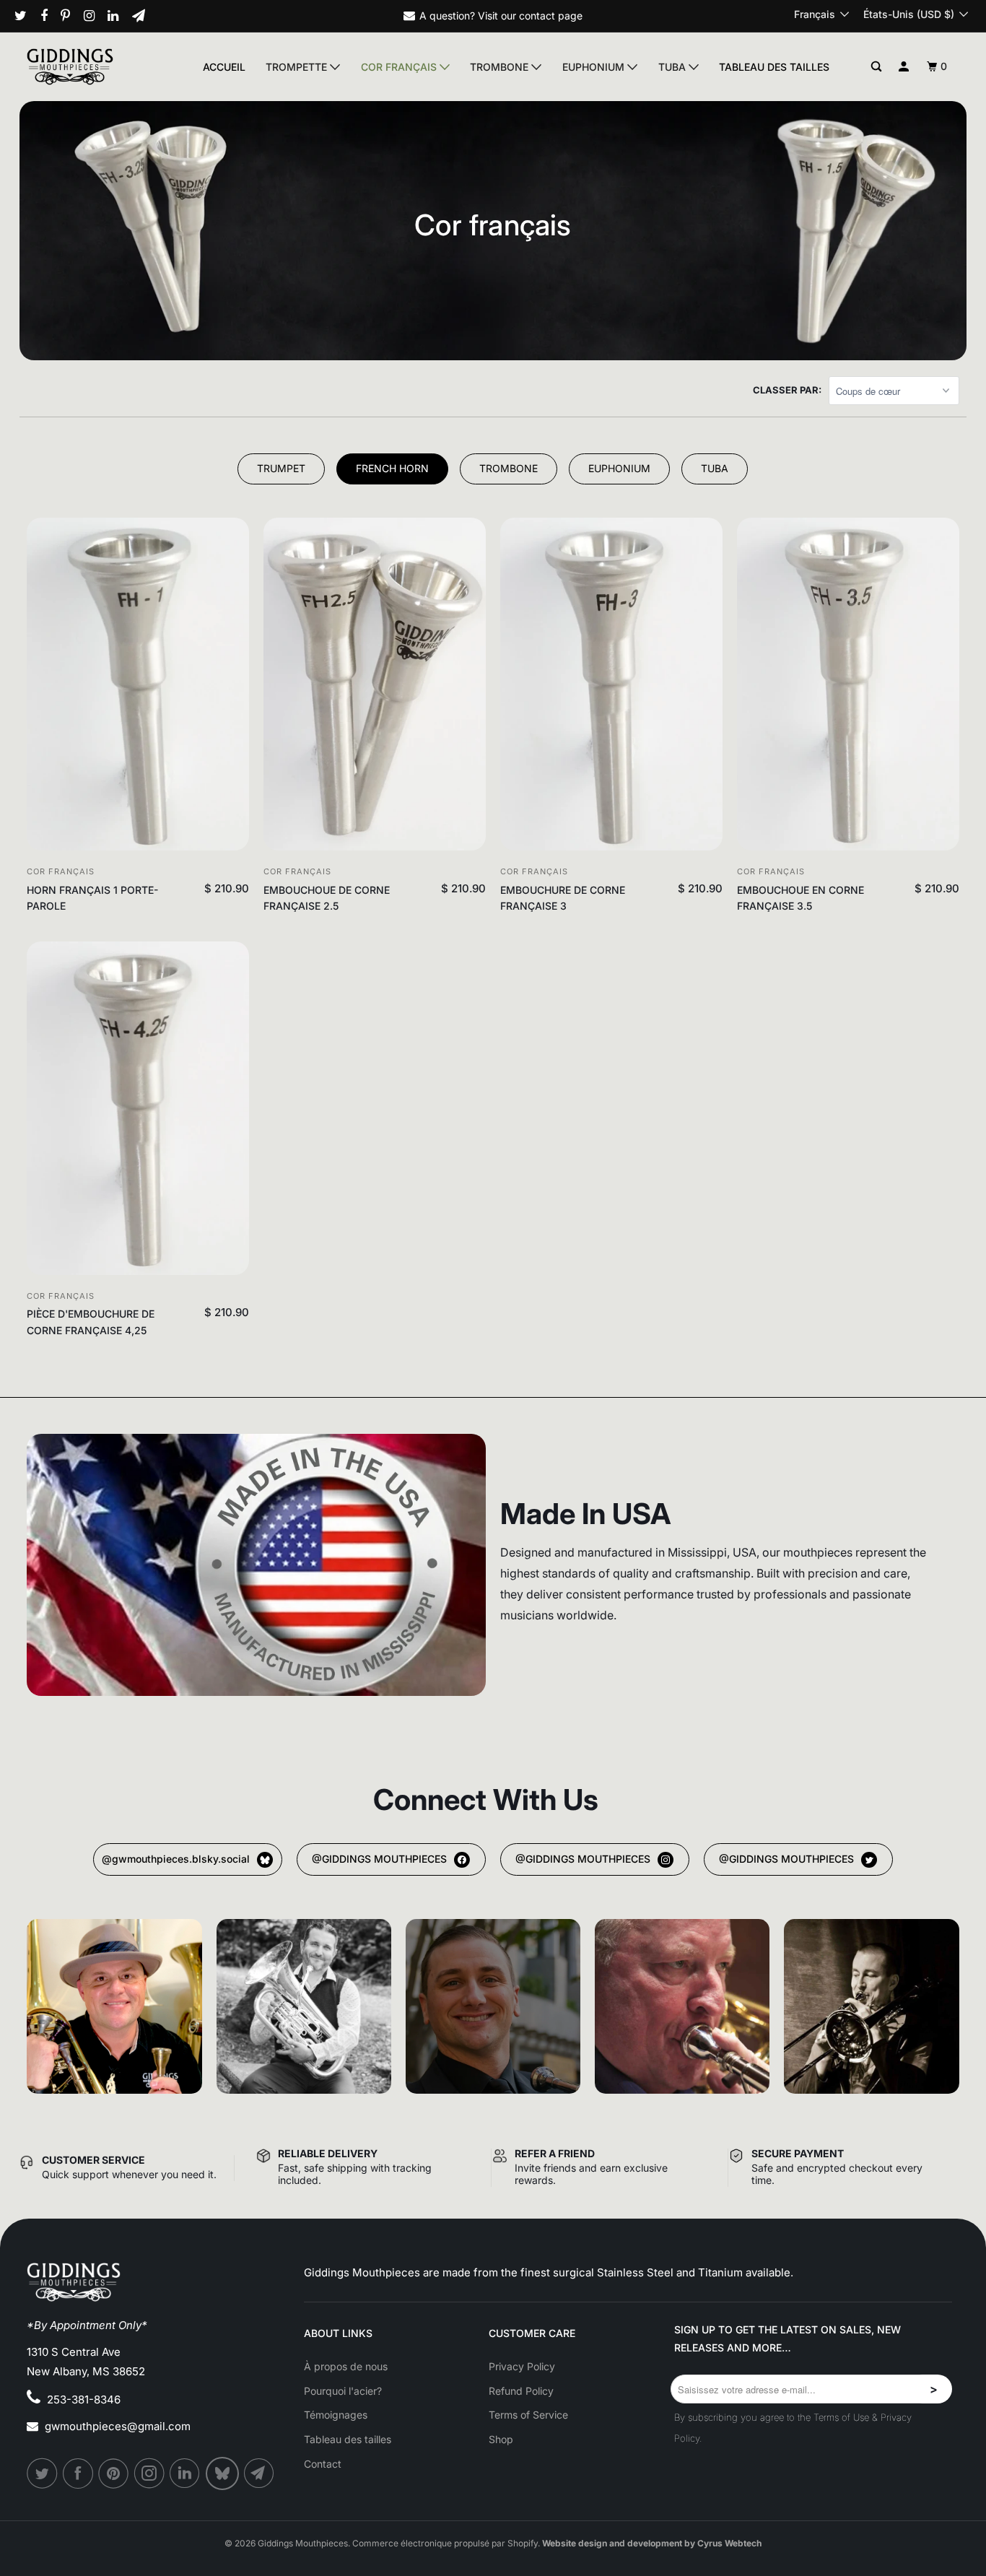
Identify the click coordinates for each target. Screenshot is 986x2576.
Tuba (673, 67)
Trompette (298, 67)
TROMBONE (509, 468)
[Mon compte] (904, 67)
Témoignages (336, 2415)
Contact (323, 2464)
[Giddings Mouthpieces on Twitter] (26, 16)
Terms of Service (528, 2415)
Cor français (400, 67)
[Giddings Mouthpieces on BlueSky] (223, 2473)
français (816, 14)
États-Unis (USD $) (910, 14)
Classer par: (787, 390)
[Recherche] (877, 67)
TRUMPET (281, 468)
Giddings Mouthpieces (303, 2543)
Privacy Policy (522, 2366)
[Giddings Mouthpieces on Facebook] (49, 16)
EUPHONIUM (619, 468)
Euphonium (595, 67)
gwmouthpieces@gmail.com (118, 2426)
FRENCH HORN (392, 468)
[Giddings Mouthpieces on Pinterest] (71, 16)
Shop (501, 2439)
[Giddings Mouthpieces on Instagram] (95, 16)
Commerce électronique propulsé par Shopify (445, 2543)
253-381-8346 (84, 2399)
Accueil (224, 67)
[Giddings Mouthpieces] (99, 66)
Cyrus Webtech (729, 2543)
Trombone (501, 67)
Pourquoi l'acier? (343, 2391)
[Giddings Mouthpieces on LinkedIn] (118, 16)
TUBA (715, 468)
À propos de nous (346, 2366)
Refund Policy (521, 2391)
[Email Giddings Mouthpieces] (144, 16)
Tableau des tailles (774, 67)
